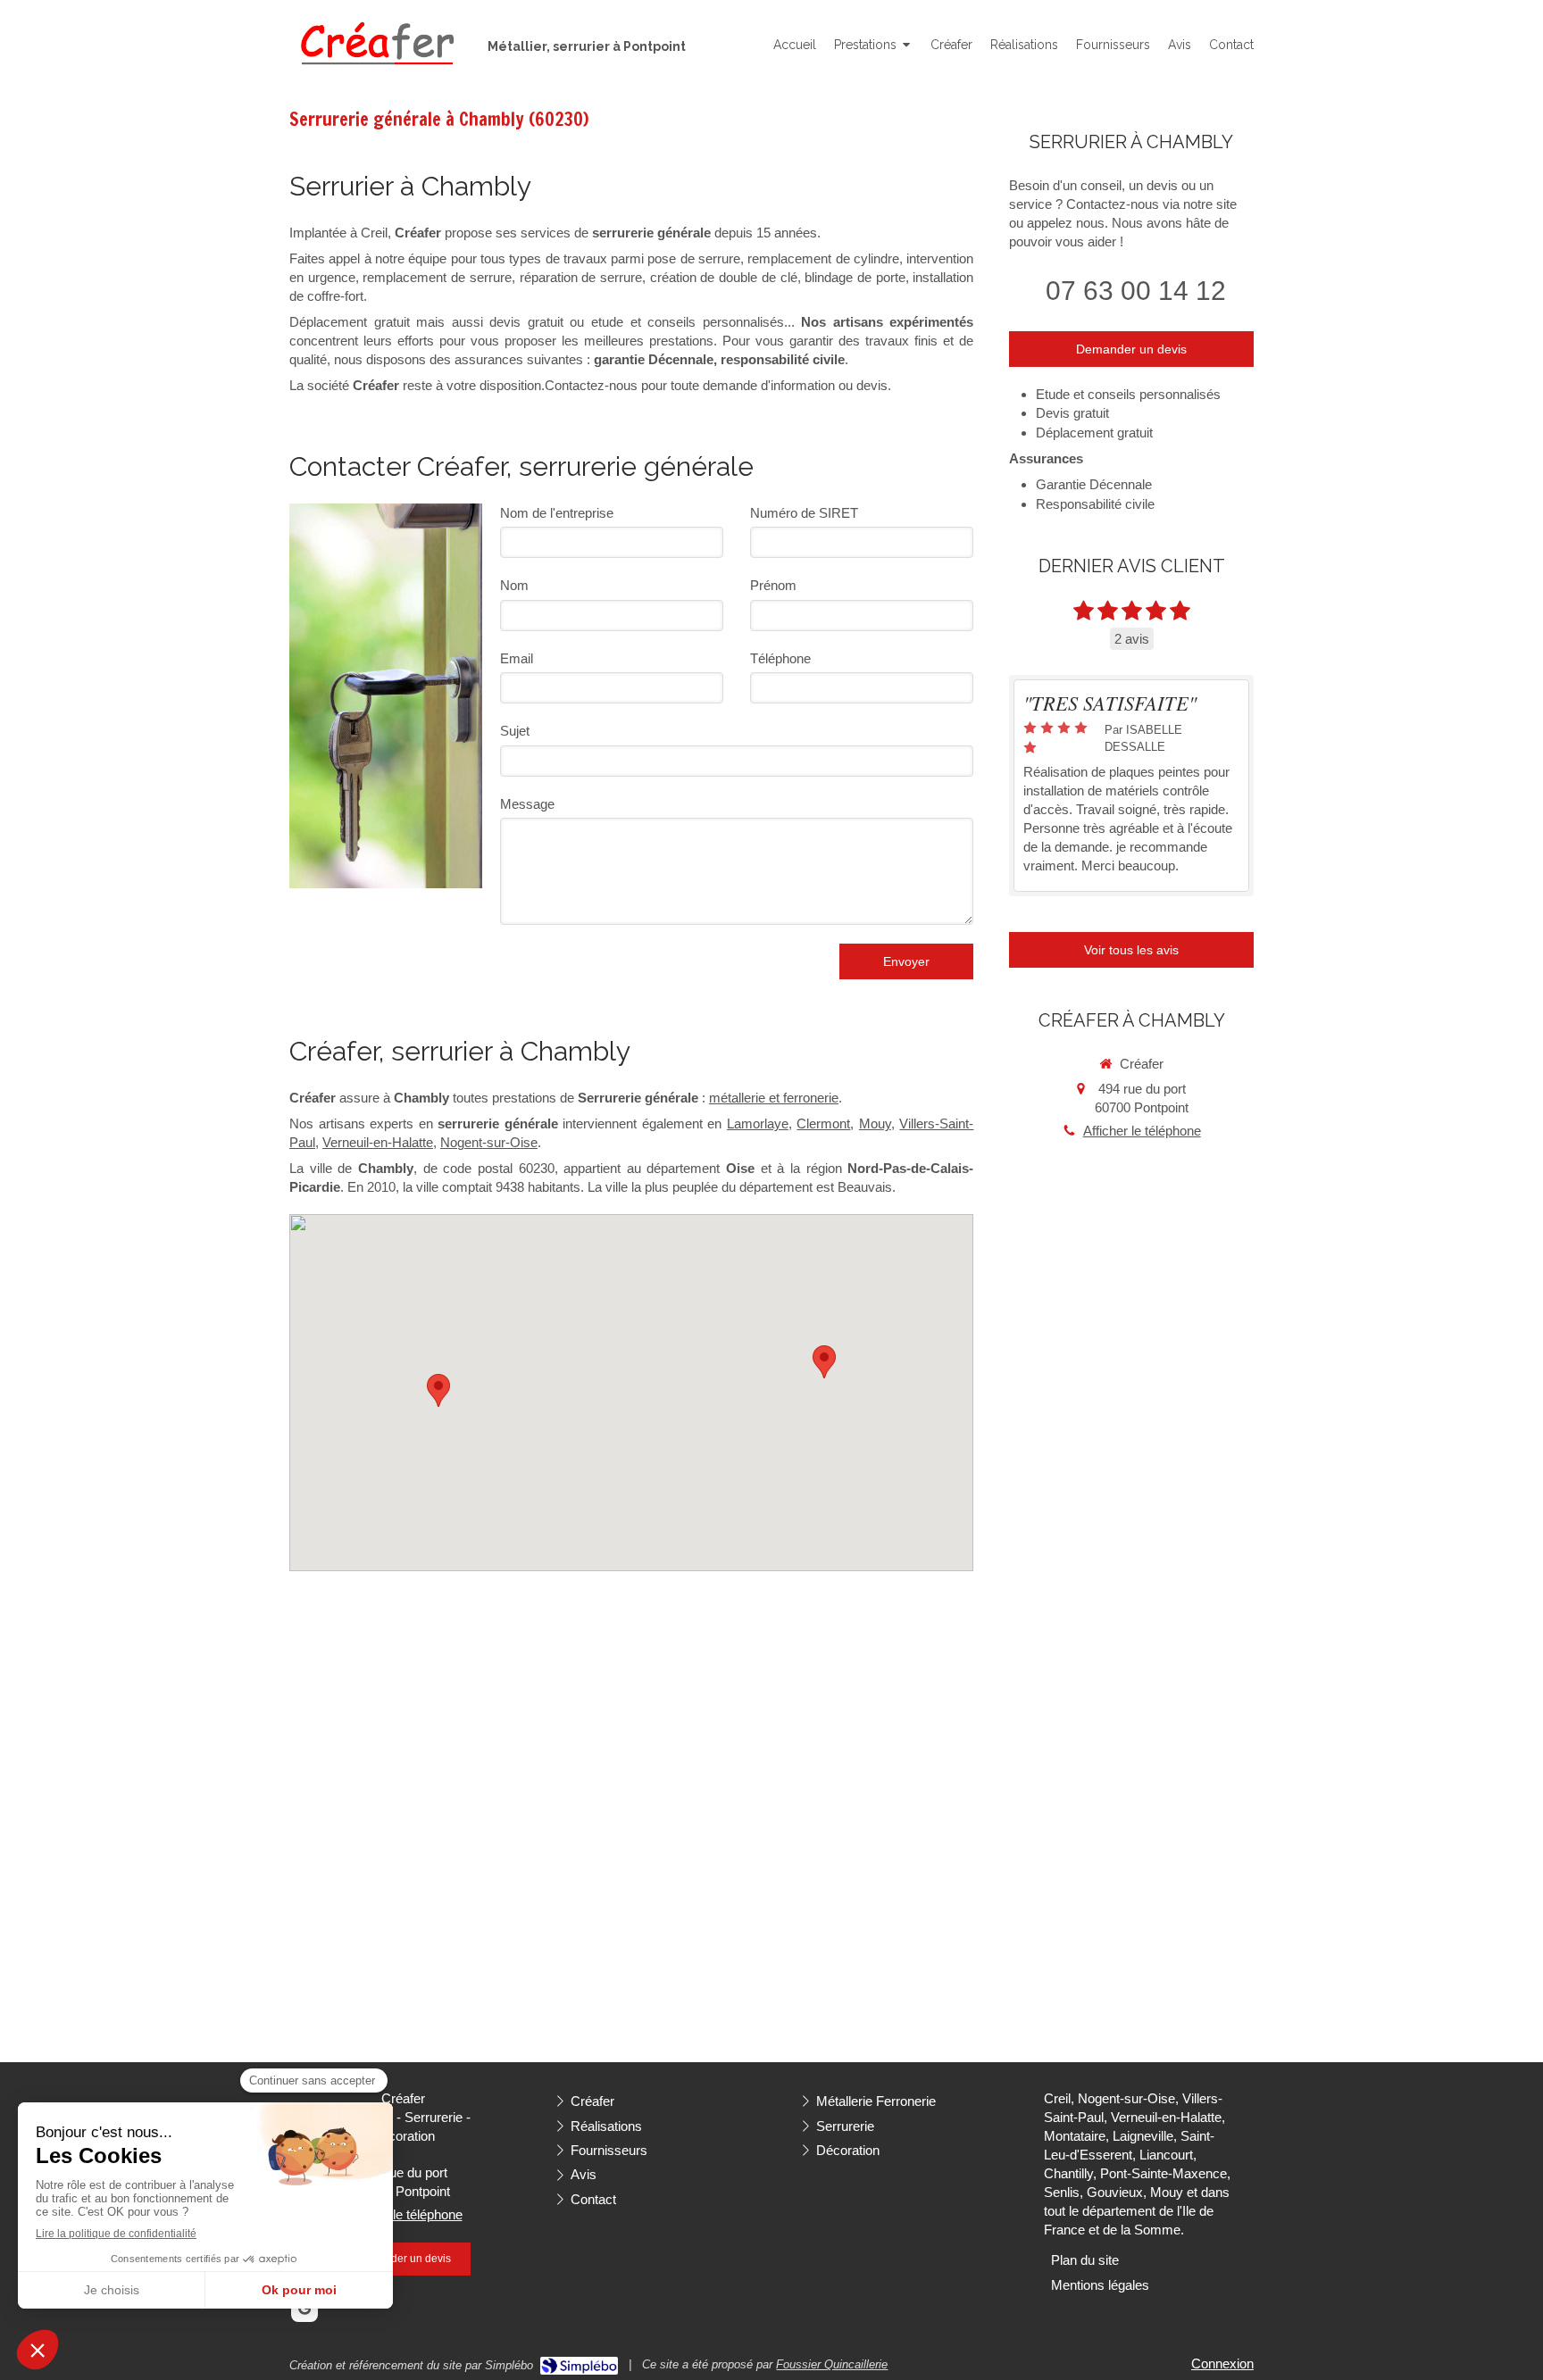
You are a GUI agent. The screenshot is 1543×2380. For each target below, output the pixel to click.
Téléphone (780, 658)
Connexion (1222, 2363)
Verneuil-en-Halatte (378, 1142)
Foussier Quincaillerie (832, 2364)
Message (527, 804)
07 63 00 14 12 (1136, 291)
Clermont (823, 1123)
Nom (514, 585)
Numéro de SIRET (804, 513)
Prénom (773, 585)
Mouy (875, 1123)
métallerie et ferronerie (774, 1098)
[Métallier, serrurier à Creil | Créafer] (375, 46)
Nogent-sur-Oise (489, 1142)
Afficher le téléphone (1142, 1131)
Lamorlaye (758, 1123)
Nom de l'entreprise (557, 513)
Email (517, 658)
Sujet (515, 731)
